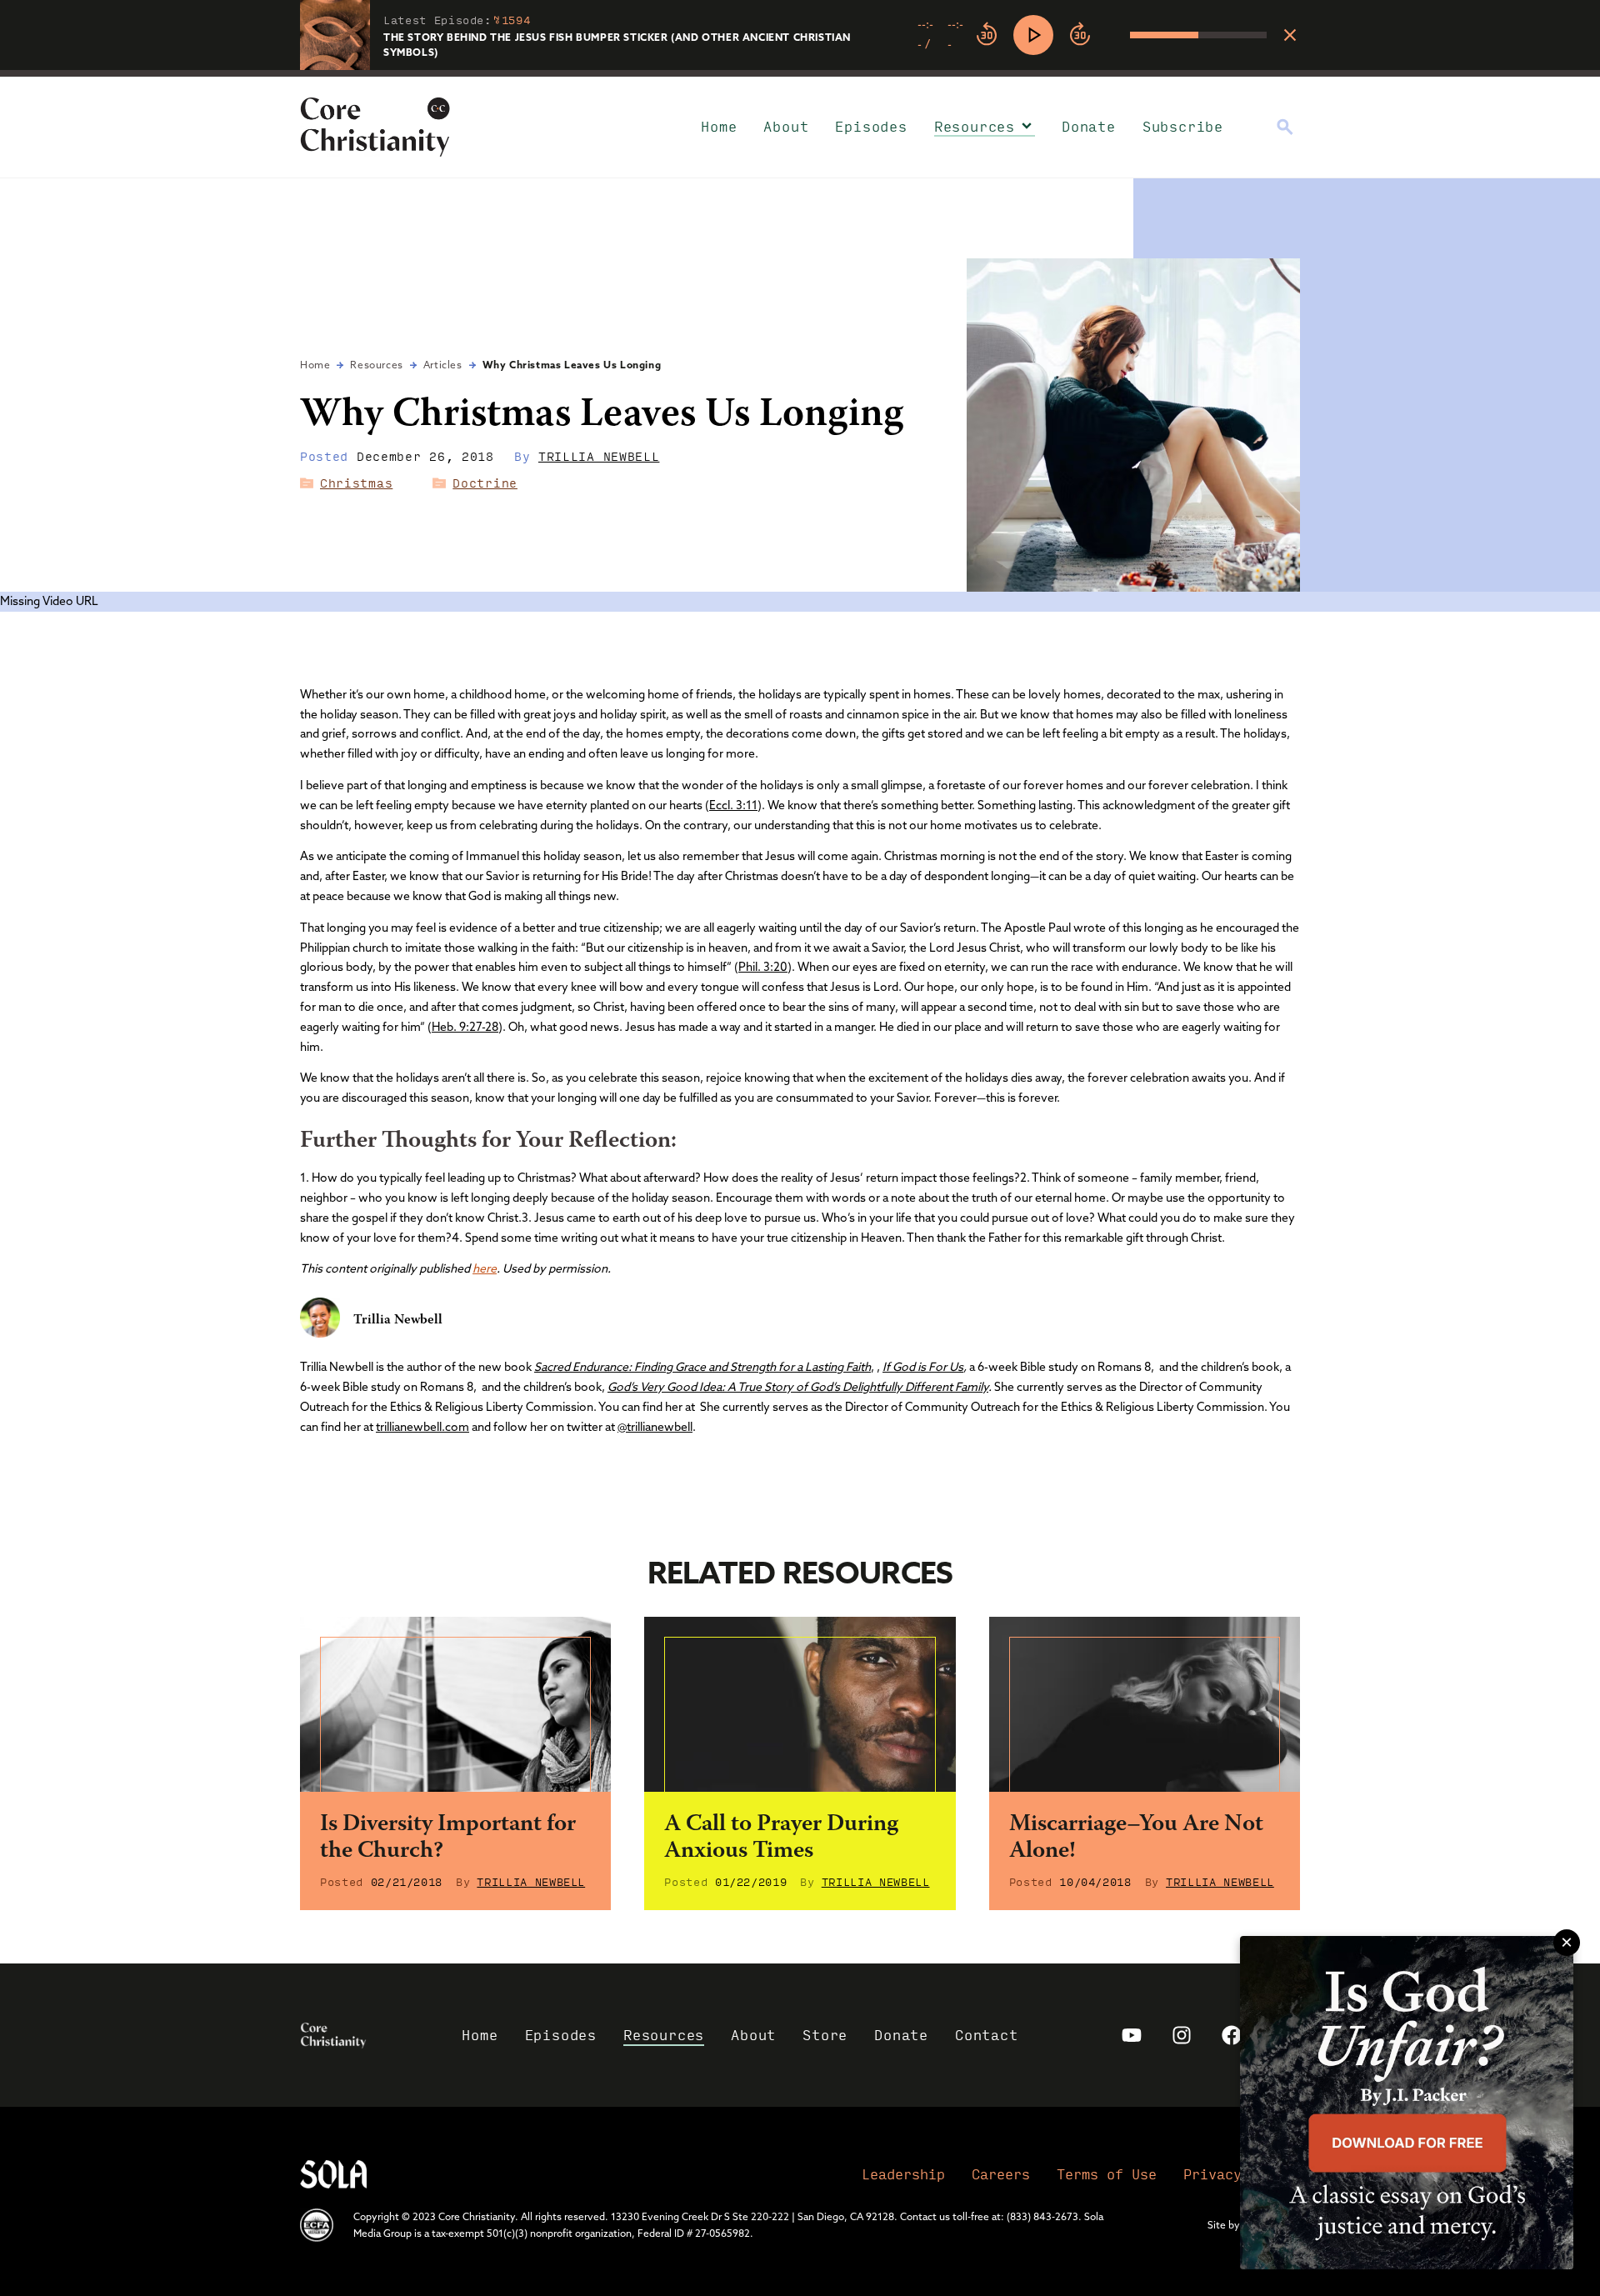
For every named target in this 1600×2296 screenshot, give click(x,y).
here (485, 1268)
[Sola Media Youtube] (1132, 2035)
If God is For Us (923, 1367)
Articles (443, 365)
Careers (1001, 2174)
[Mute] (1117, 35)
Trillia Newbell (599, 456)
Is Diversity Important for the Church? (448, 1838)
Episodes (871, 126)
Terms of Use (1107, 2174)
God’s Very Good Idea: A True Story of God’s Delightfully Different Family (798, 1387)
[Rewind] (987, 35)
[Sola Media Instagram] (1182, 2035)
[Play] (1033, 35)
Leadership (903, 2174)
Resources (975, 126)
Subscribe (1183, 126)
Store (825, 2035)
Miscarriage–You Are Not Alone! (1136, 1838)
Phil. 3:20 (763, 967)
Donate (1089, 126)
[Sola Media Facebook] (1232, 2035)
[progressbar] (800, 73)
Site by (1224, 2225)
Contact (987, 2035)
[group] (1092, 35)
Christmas (356, 483)
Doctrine (485, 483)
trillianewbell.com (422, 1427)
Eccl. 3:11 (733, 805)
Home (719, 126)
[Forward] (1080, 35)
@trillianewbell (655, 1427)
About (786, 126)
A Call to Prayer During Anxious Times (781, 1838)
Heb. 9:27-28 (465, 1027)
